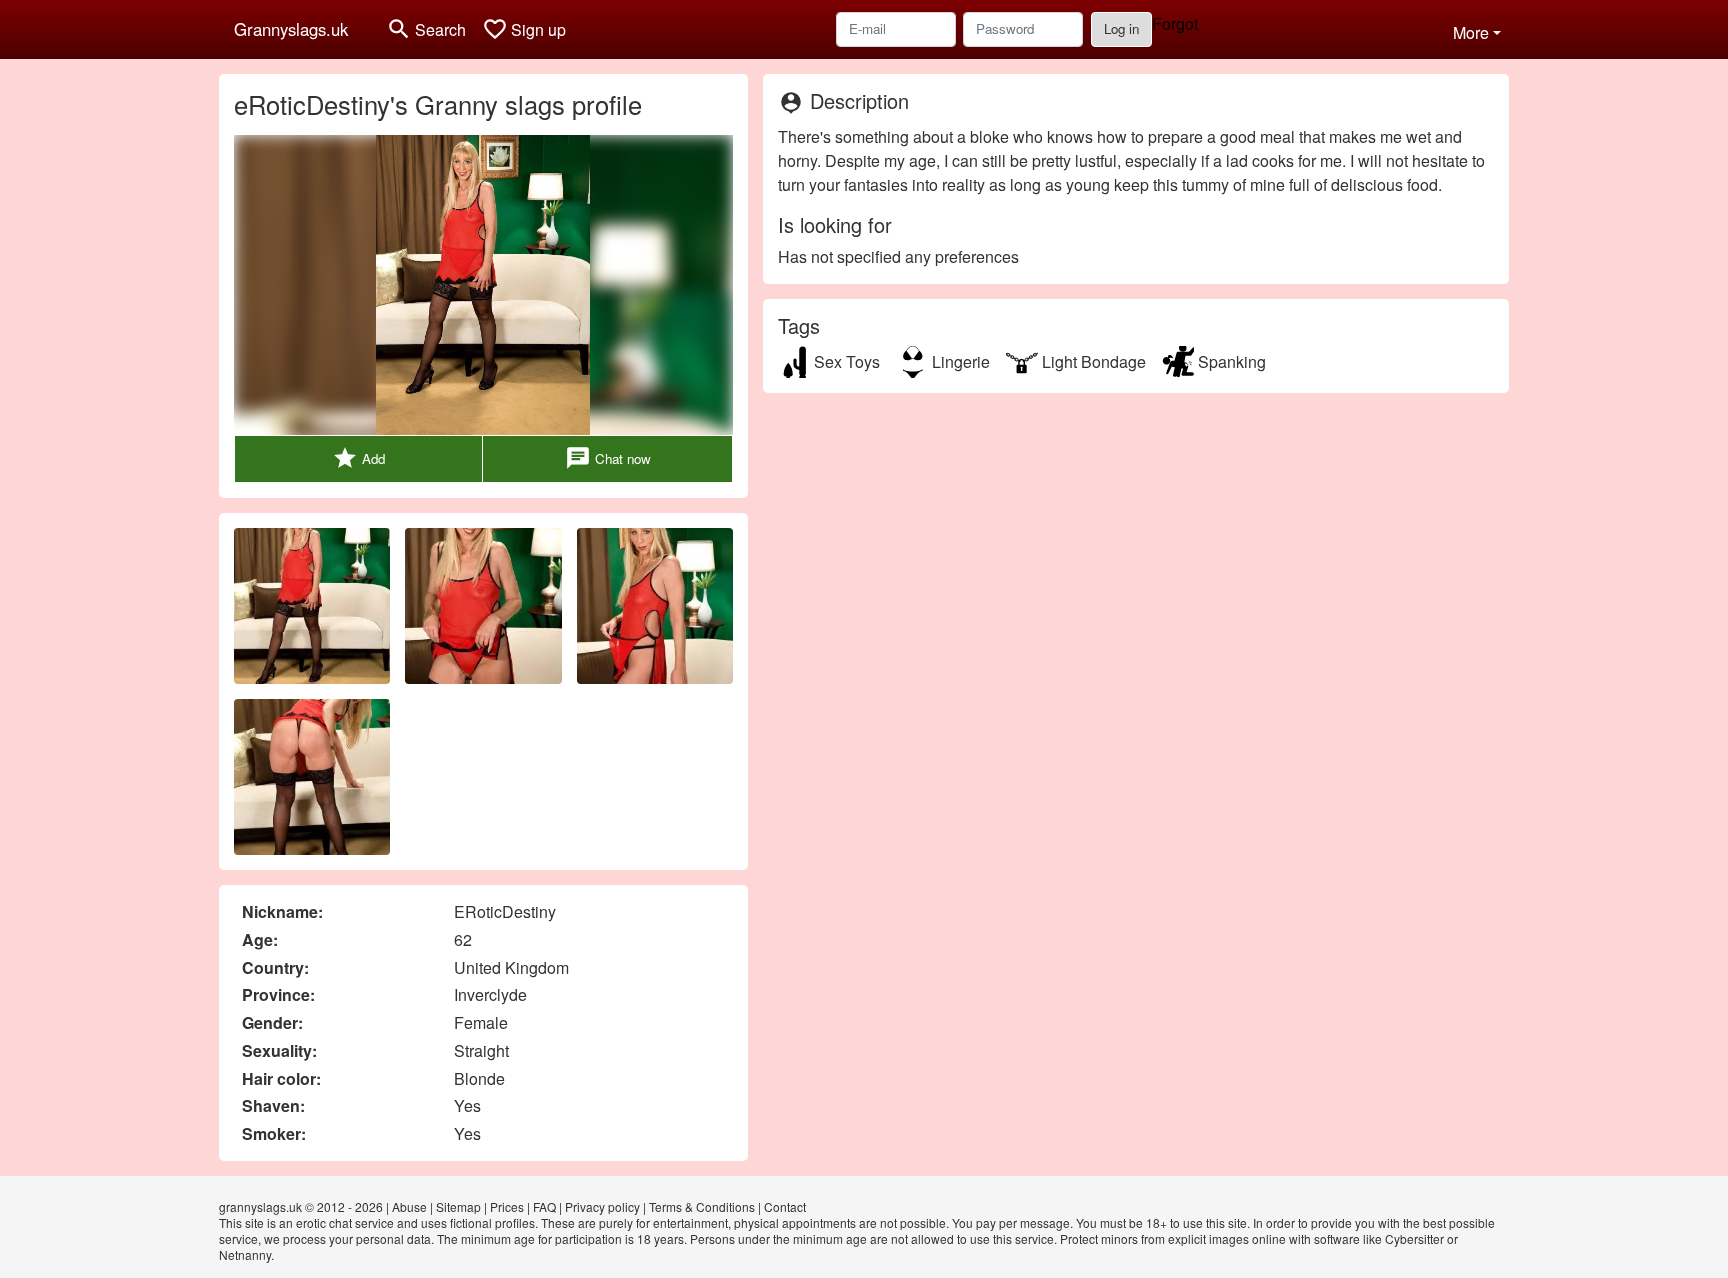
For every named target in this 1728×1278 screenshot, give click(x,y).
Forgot (1175, 23)
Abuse (409, 1206)
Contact (785, 1206)
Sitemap (458, 1206)
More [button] (1471, 32)
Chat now (608, 458)
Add (358, 458)
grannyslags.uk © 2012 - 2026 (301, 1206)
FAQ (544, 1206)
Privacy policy (602, 1206)
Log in (1121, 28)
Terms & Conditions (702, 1206)
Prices (507, 1206)
